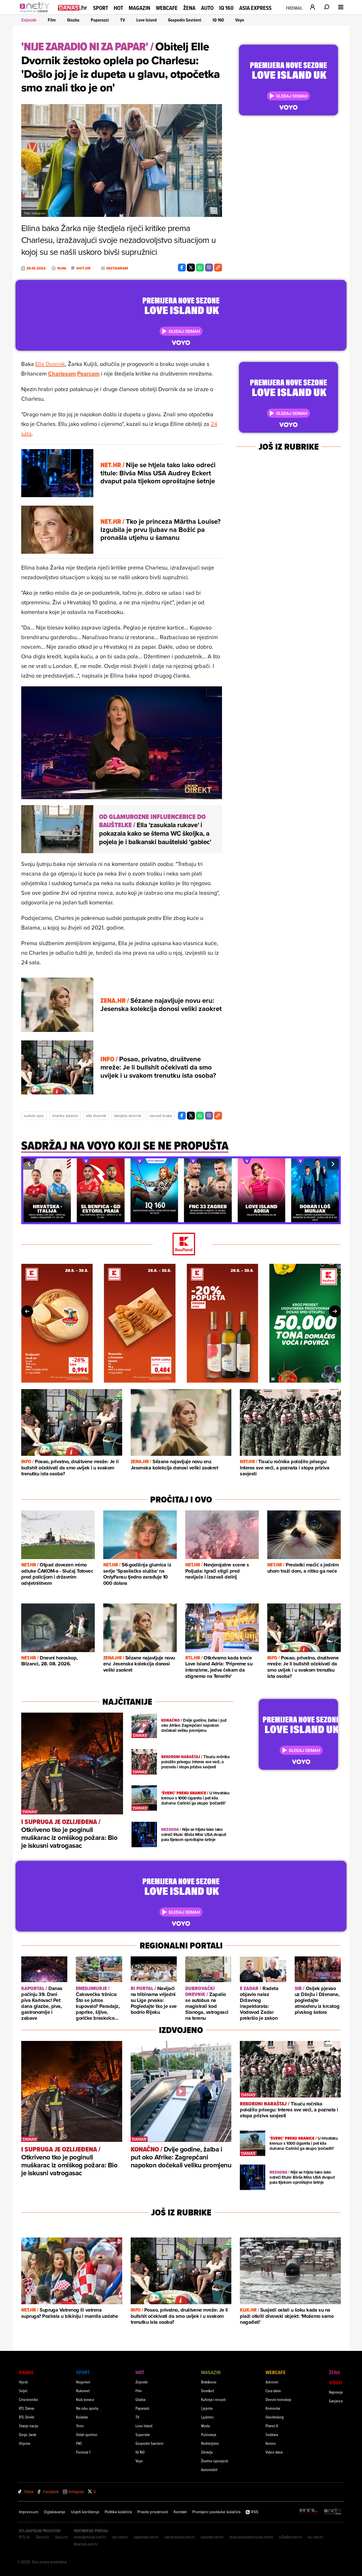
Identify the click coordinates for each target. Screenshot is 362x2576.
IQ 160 (226, 8)
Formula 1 (83, 2452)
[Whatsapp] (200, 268)
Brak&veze (209, 2382)
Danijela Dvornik (128, 1116)
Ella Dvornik (96, 1116)
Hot (118, 8)
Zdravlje (207, 2452)
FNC (79, 2443)
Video (335, 2382)
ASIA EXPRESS (255, 8)
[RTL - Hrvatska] (309, 2512)
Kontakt (180, 2512)
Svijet (23, 2391)
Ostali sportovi (87, 2434)
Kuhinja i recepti (213, 2399)
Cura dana (273, 2391)
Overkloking (275, 2417)
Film (52, 20)
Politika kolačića (118, 2512)
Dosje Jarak (28, 2434)
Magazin (139, 8)
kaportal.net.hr (146, 2537)
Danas (26, 2372)
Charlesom (62, 373)
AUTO (207, 8)
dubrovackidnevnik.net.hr (251, 2537)
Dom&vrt (208, 2391)
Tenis (80, 2426)
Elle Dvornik (50, 364)
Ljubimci (207, 2417)
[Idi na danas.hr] (73, 7)
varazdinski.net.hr (180, 2537)
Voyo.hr (62, 2537)
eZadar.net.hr (291, 2537)
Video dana (274, 2452)
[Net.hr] (333, 2512)
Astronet (272, 2382)
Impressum (29, 2512)
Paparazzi (100, 20)
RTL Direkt (27, 2417)
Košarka (82, 2417)
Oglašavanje (55, 2512)
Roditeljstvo (210, 2443)
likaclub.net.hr (86, 2544)
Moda (205, 2426)
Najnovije (336, 2392)
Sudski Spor (34, 1116)
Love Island (146, 20)
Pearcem (88, 373)
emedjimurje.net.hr (90, 2537)
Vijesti (23, 2382)
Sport (101, 8)
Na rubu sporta (87, 2408)
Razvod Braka (161, 1116)
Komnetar (273, 2408)
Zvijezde (29, 20)
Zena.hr (43, 2537)
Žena (189, 8)
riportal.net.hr (212, 2537)
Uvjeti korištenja (85, 2512)
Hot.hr (83, 268)
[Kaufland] (181, 1244)
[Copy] (218, 268)
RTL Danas (27, 2408)
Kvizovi (271, 2443)
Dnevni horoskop (278, 2399)
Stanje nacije (29, 2426)
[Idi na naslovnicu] (36, 13)
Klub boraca (85, 2399)
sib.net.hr (120, 2537)
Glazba (73, 20)
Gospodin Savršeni (185, 20)
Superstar (143, 2434)
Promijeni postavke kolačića (216, 2512)
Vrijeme (25, 2443)
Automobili (209, 2470)
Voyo (240, 20)
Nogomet (83, 2382)
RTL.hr (25, 2537)
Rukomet (83, 2391)
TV (123, 20)
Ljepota (207, 2408)
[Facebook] (182, 268)
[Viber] (209, 268)
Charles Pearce (65, 1116)
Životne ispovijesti (215, 2461)
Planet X (272, 2426)
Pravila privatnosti (153, 2512)
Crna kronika (28, 2399)
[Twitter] (191, 268)
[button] (29, 1164)
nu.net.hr (315, 2537)
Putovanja (209, 2434)
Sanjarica (336, 2401)
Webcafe (167, 8)
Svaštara (272, 2434)
